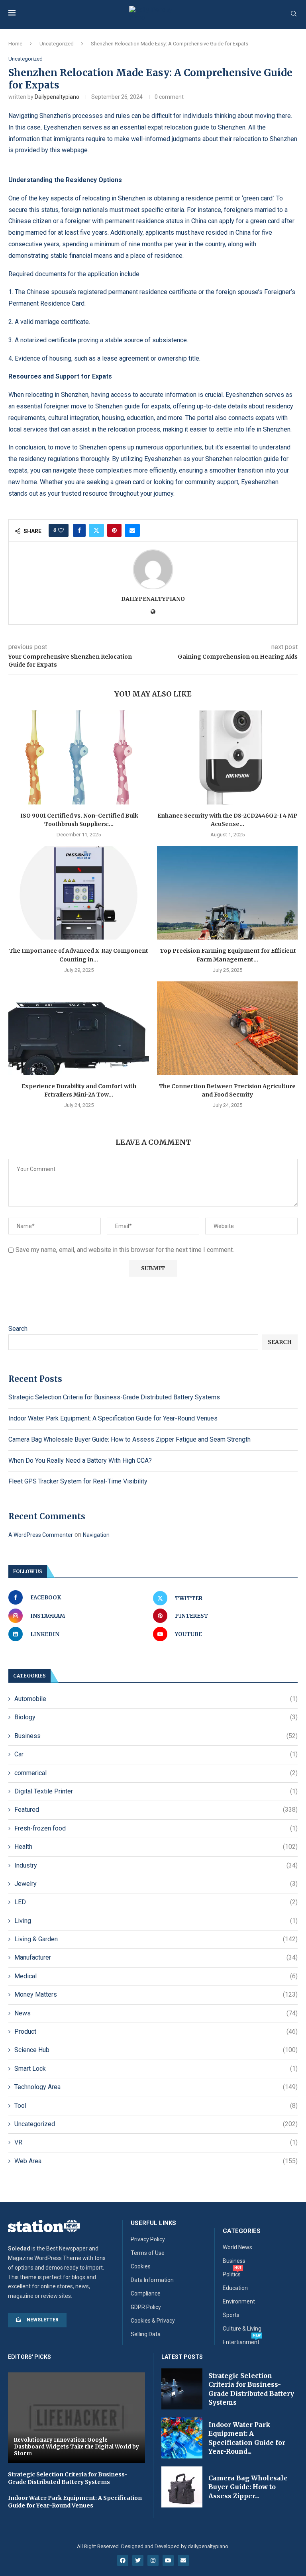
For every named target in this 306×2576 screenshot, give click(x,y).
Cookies (141, 2266)
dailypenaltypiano (57, 97)
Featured (156, 1810)
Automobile (156, 1699)
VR (156, 2142)
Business (156, 1736)
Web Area (156, 2161)
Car (156, 1754)
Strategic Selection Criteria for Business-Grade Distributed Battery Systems (114, 1397)
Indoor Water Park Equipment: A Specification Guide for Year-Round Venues (113, 1418)
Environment (239, 2301)
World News (237, 2247)
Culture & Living (242, 2329)
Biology (156, 1717)
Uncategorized (57, 44)
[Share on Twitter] (96, 530)
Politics (232, 2274)
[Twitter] (138, 2560)
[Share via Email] (132, 530)
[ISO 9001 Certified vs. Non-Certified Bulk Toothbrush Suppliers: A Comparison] (79, 757)
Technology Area (156, 2087)
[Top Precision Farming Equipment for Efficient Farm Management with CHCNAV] (227, 893)
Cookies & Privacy (153, 2321)
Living (156, 1921)
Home (15, 44)
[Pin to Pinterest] (114, 530)
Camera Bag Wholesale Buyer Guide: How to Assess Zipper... (248, 2487)
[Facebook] (123, 2560)
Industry (156, 1865)
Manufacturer (156, 1957)
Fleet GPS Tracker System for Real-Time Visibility (78, 1481)
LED (156, 1902)
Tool (156, 2106)
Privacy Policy (148, 2239)
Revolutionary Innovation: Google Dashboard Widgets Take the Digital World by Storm (76, 2447)
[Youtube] (168, 2560)
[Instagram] (153, 2560)
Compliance (146, 2293)
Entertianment (241, 2342)
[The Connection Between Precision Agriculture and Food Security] (227, 1028)
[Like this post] (61, 530)
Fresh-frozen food (156, 1828)
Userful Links (153, 2223)
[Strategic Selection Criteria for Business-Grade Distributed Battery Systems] (182, 2389)
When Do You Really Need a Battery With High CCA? (80, 1461)
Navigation (96, 1535)
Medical (156, 1976)
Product (156, 2032)
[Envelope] (183, 2560)
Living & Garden (156, 1939)
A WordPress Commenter (41, 1535)
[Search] (294, 14)
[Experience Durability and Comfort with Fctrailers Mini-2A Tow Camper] (79, 1028)
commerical (156, 1773)
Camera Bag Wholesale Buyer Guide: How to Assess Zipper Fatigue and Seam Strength (129, 1439)
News (156, 2013)
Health (156, 1847)
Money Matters (156, 1994)
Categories (242, 2231)
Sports (231, 2315)
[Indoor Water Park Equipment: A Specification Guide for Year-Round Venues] (182, 2438)
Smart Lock (156, 2069)
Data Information (152, 2280)
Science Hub (156, 2050)
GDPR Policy (146, 2307)
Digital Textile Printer (156, 1791)
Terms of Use (148, 2253)
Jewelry (156, 1884)
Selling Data (146, 2334)
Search (18, 1329)
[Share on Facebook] (79, 530)
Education (235, 2288)
